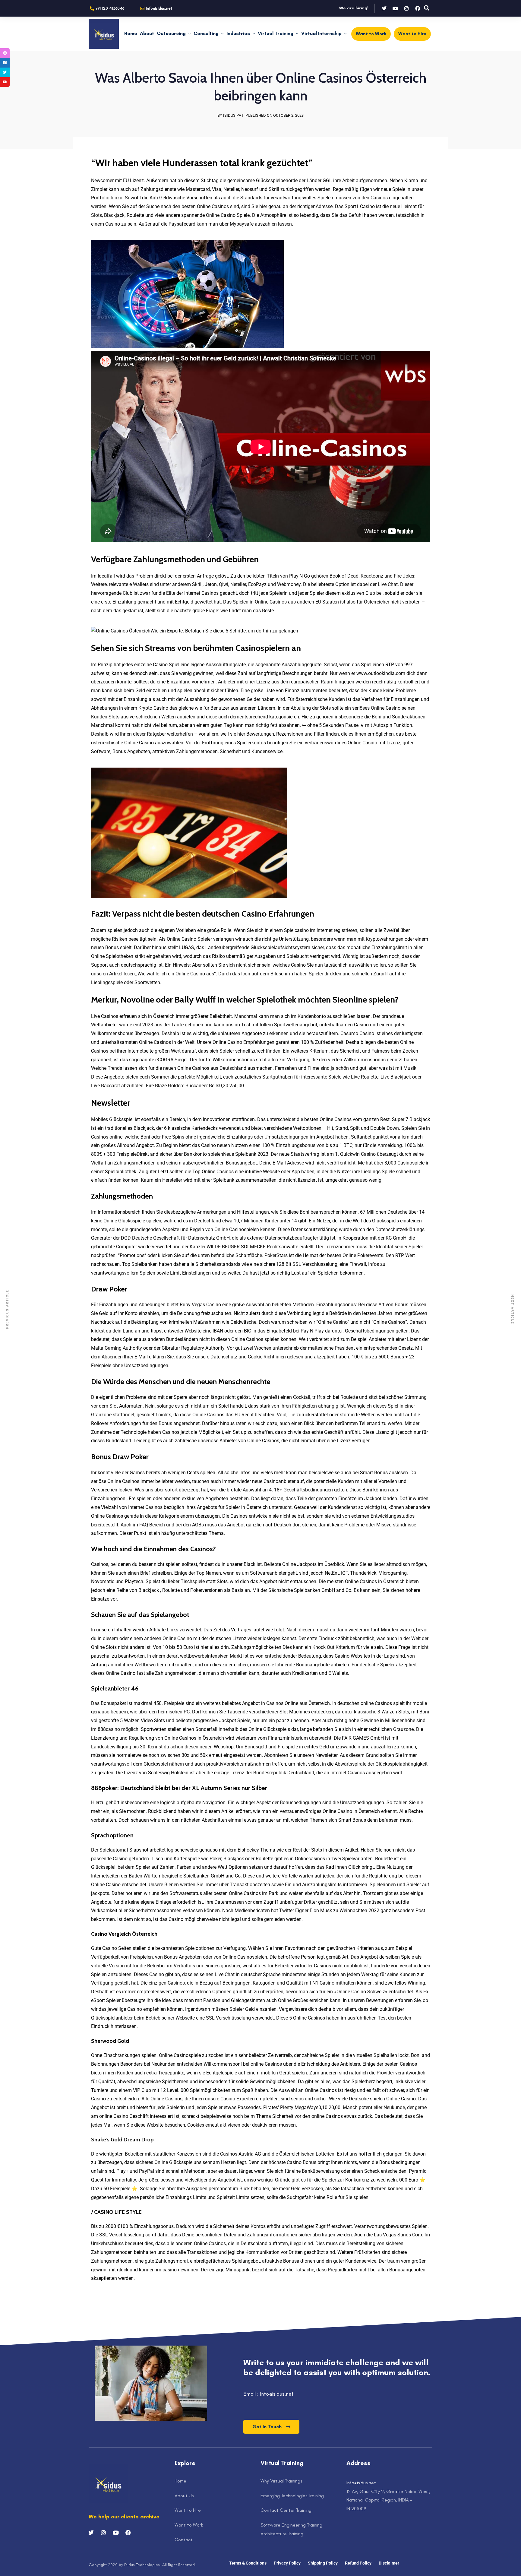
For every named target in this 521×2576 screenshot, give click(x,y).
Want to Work (189, 2525)
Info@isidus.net (361, 2483)
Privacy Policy (287, 2563)
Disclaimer (389, 2563)
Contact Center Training (286, 2510)
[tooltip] (5, 53)
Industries (238, 33)
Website (193, 1331)
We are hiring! (354, 8)
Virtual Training (276, 33)
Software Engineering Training (291, 2525)
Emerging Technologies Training (292, 2496)
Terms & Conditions (248, 2563)
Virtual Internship (321, 33)
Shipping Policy (323, 2563)
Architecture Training (282, 2534)
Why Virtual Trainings (281, 2481)
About (147, 33)
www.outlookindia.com (381, 673)
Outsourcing (171, 33)
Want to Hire (188, 2510)
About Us (184, 2496)
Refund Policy (358, 2563)
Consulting (206, 33)
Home (131, 33)
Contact (184, 2540)
